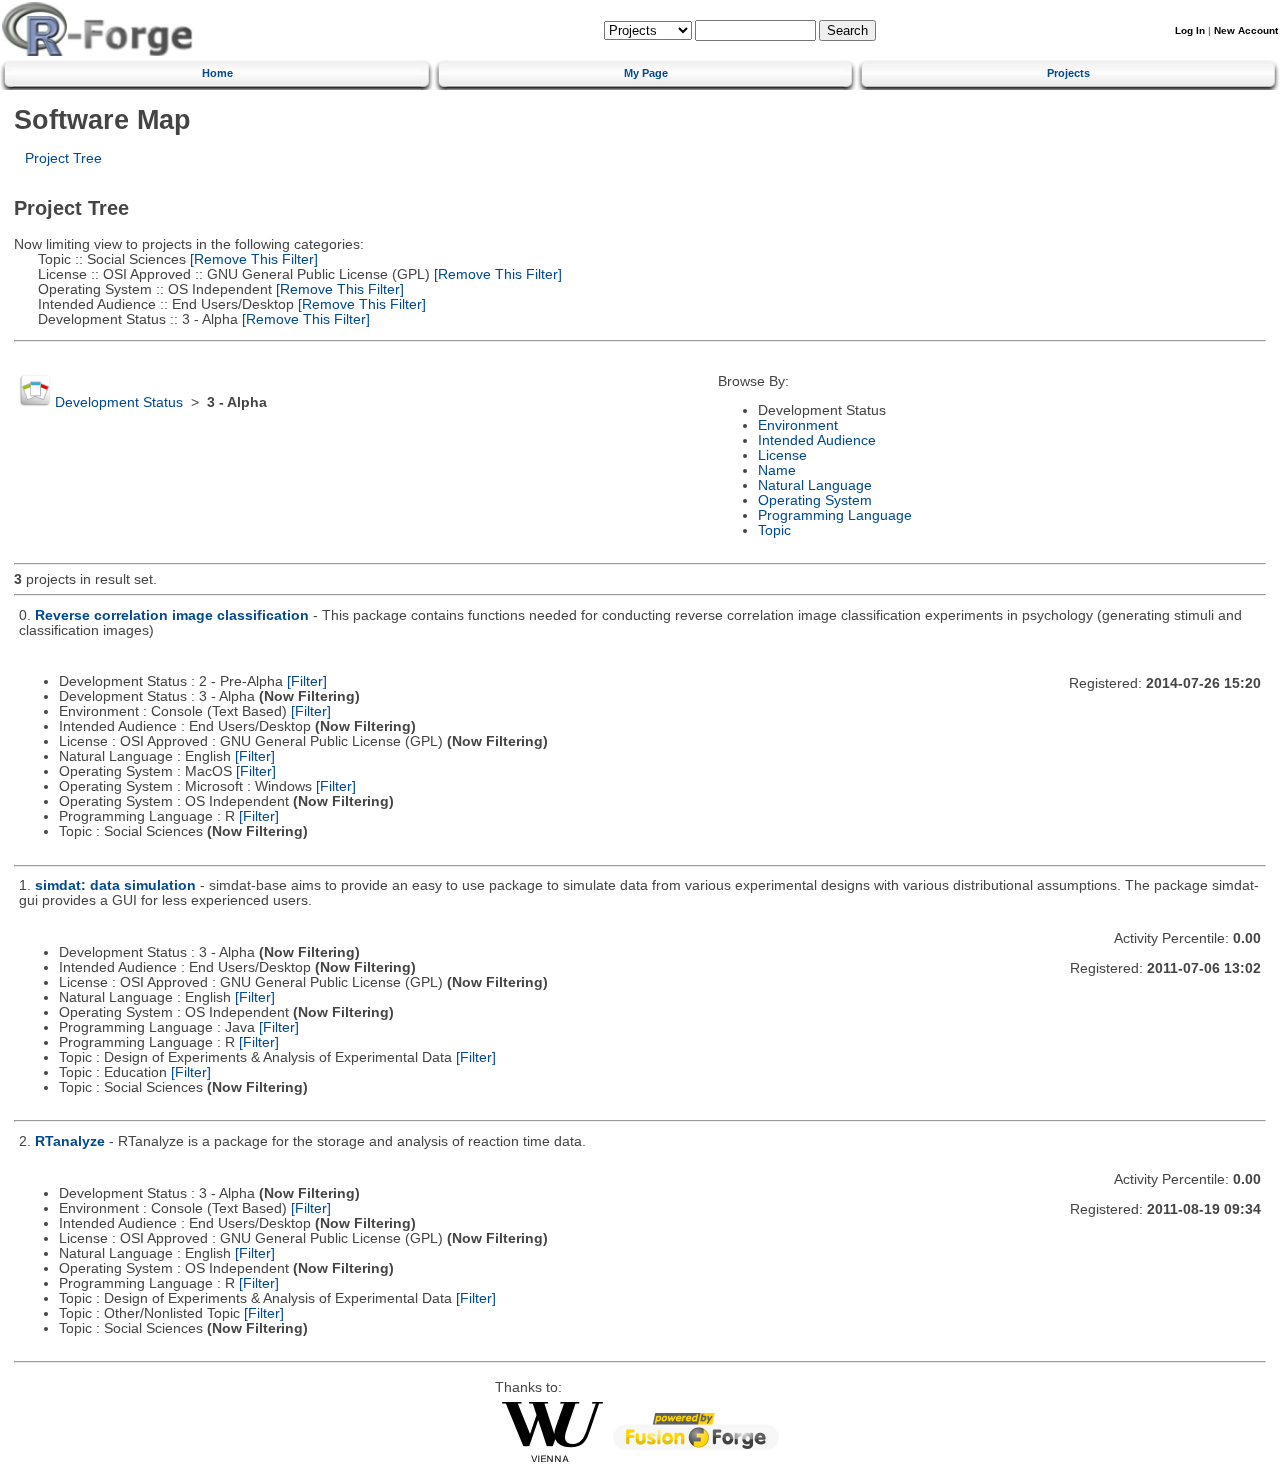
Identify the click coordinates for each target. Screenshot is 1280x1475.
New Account (1246, 30)
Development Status (119, 402)
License (782, 455)
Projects (1068, 73)
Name (777, 470)
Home (217, 73)
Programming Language (835, 515)
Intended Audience (817, 440)
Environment (798, 425)
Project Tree (63, 158)
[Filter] (307, 681)
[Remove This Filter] (252, 259)
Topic (774, 530)
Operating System (815, 500)
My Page (646, 73)
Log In (1190, 30)
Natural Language (815, 485)
